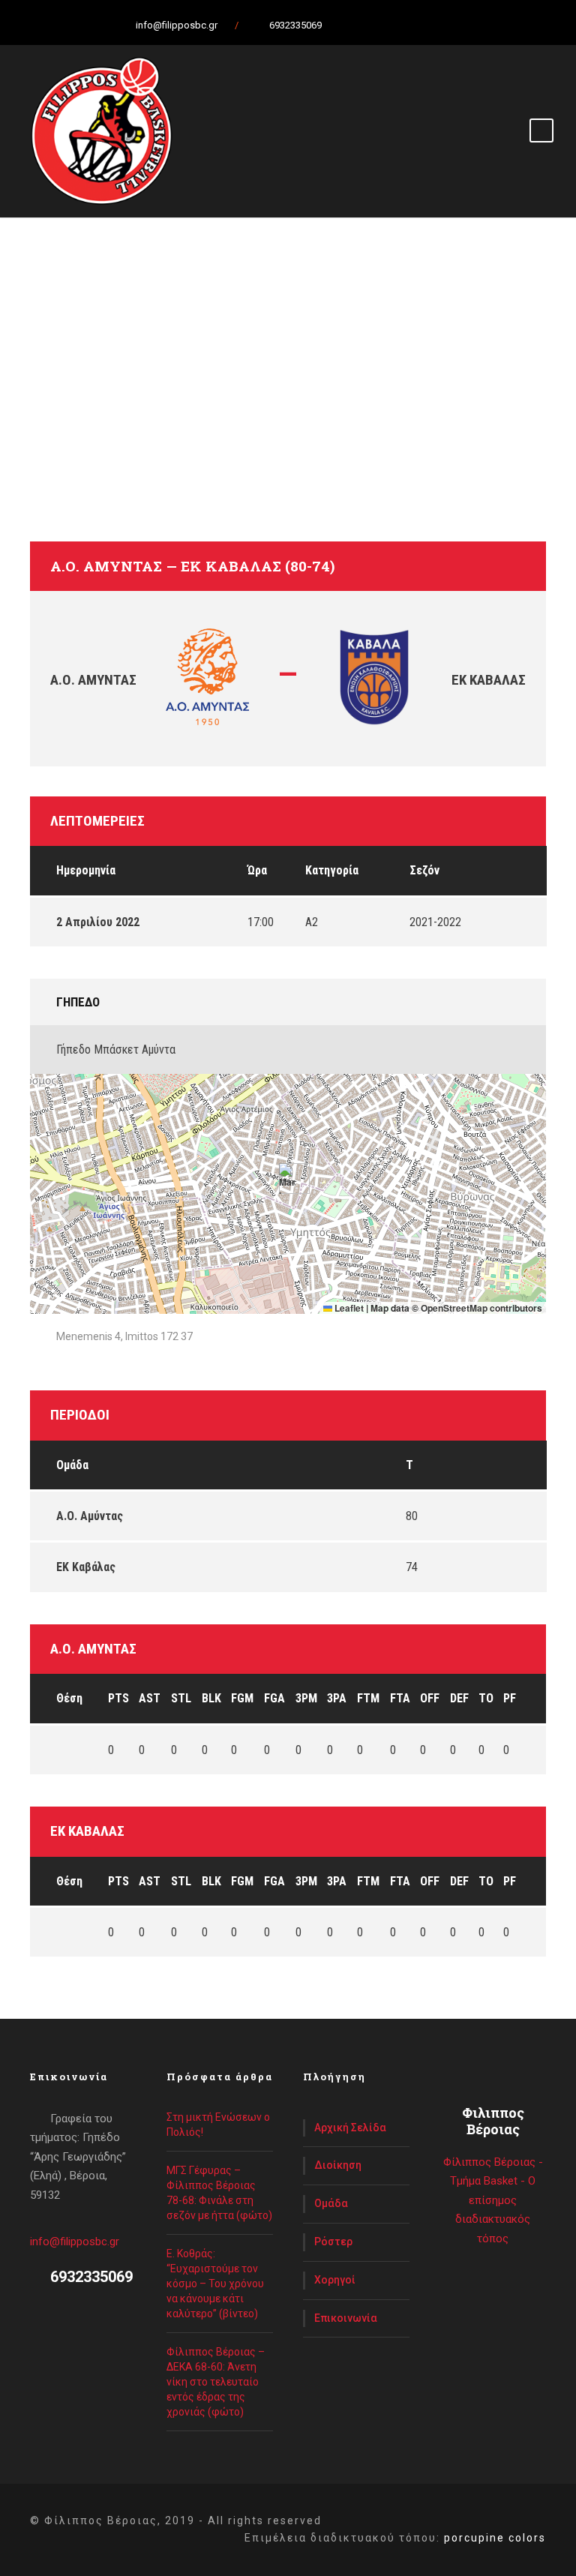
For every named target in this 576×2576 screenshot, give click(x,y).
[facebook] (370, 25)
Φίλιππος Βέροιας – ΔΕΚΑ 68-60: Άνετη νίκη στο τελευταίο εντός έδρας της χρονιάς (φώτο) (216, 2382)
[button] (288, 1179)
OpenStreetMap (454, 1308)
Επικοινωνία (346, 2318)
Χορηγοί (335, 2280)
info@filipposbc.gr (75, 2242)
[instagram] (449, 25)
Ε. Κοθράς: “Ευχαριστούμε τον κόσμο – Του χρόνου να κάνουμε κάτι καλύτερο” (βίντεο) (215, 2284)
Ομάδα (331, 2203)
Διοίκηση (338, 2165)
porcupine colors (495, 2538)
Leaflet (348, 1308)
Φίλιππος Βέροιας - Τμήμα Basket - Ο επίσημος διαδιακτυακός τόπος (493, 2200)
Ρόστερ (333, 2242)
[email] (344, 25)
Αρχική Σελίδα (350, 2128)
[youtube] (423, 25)
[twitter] (397, 25)
